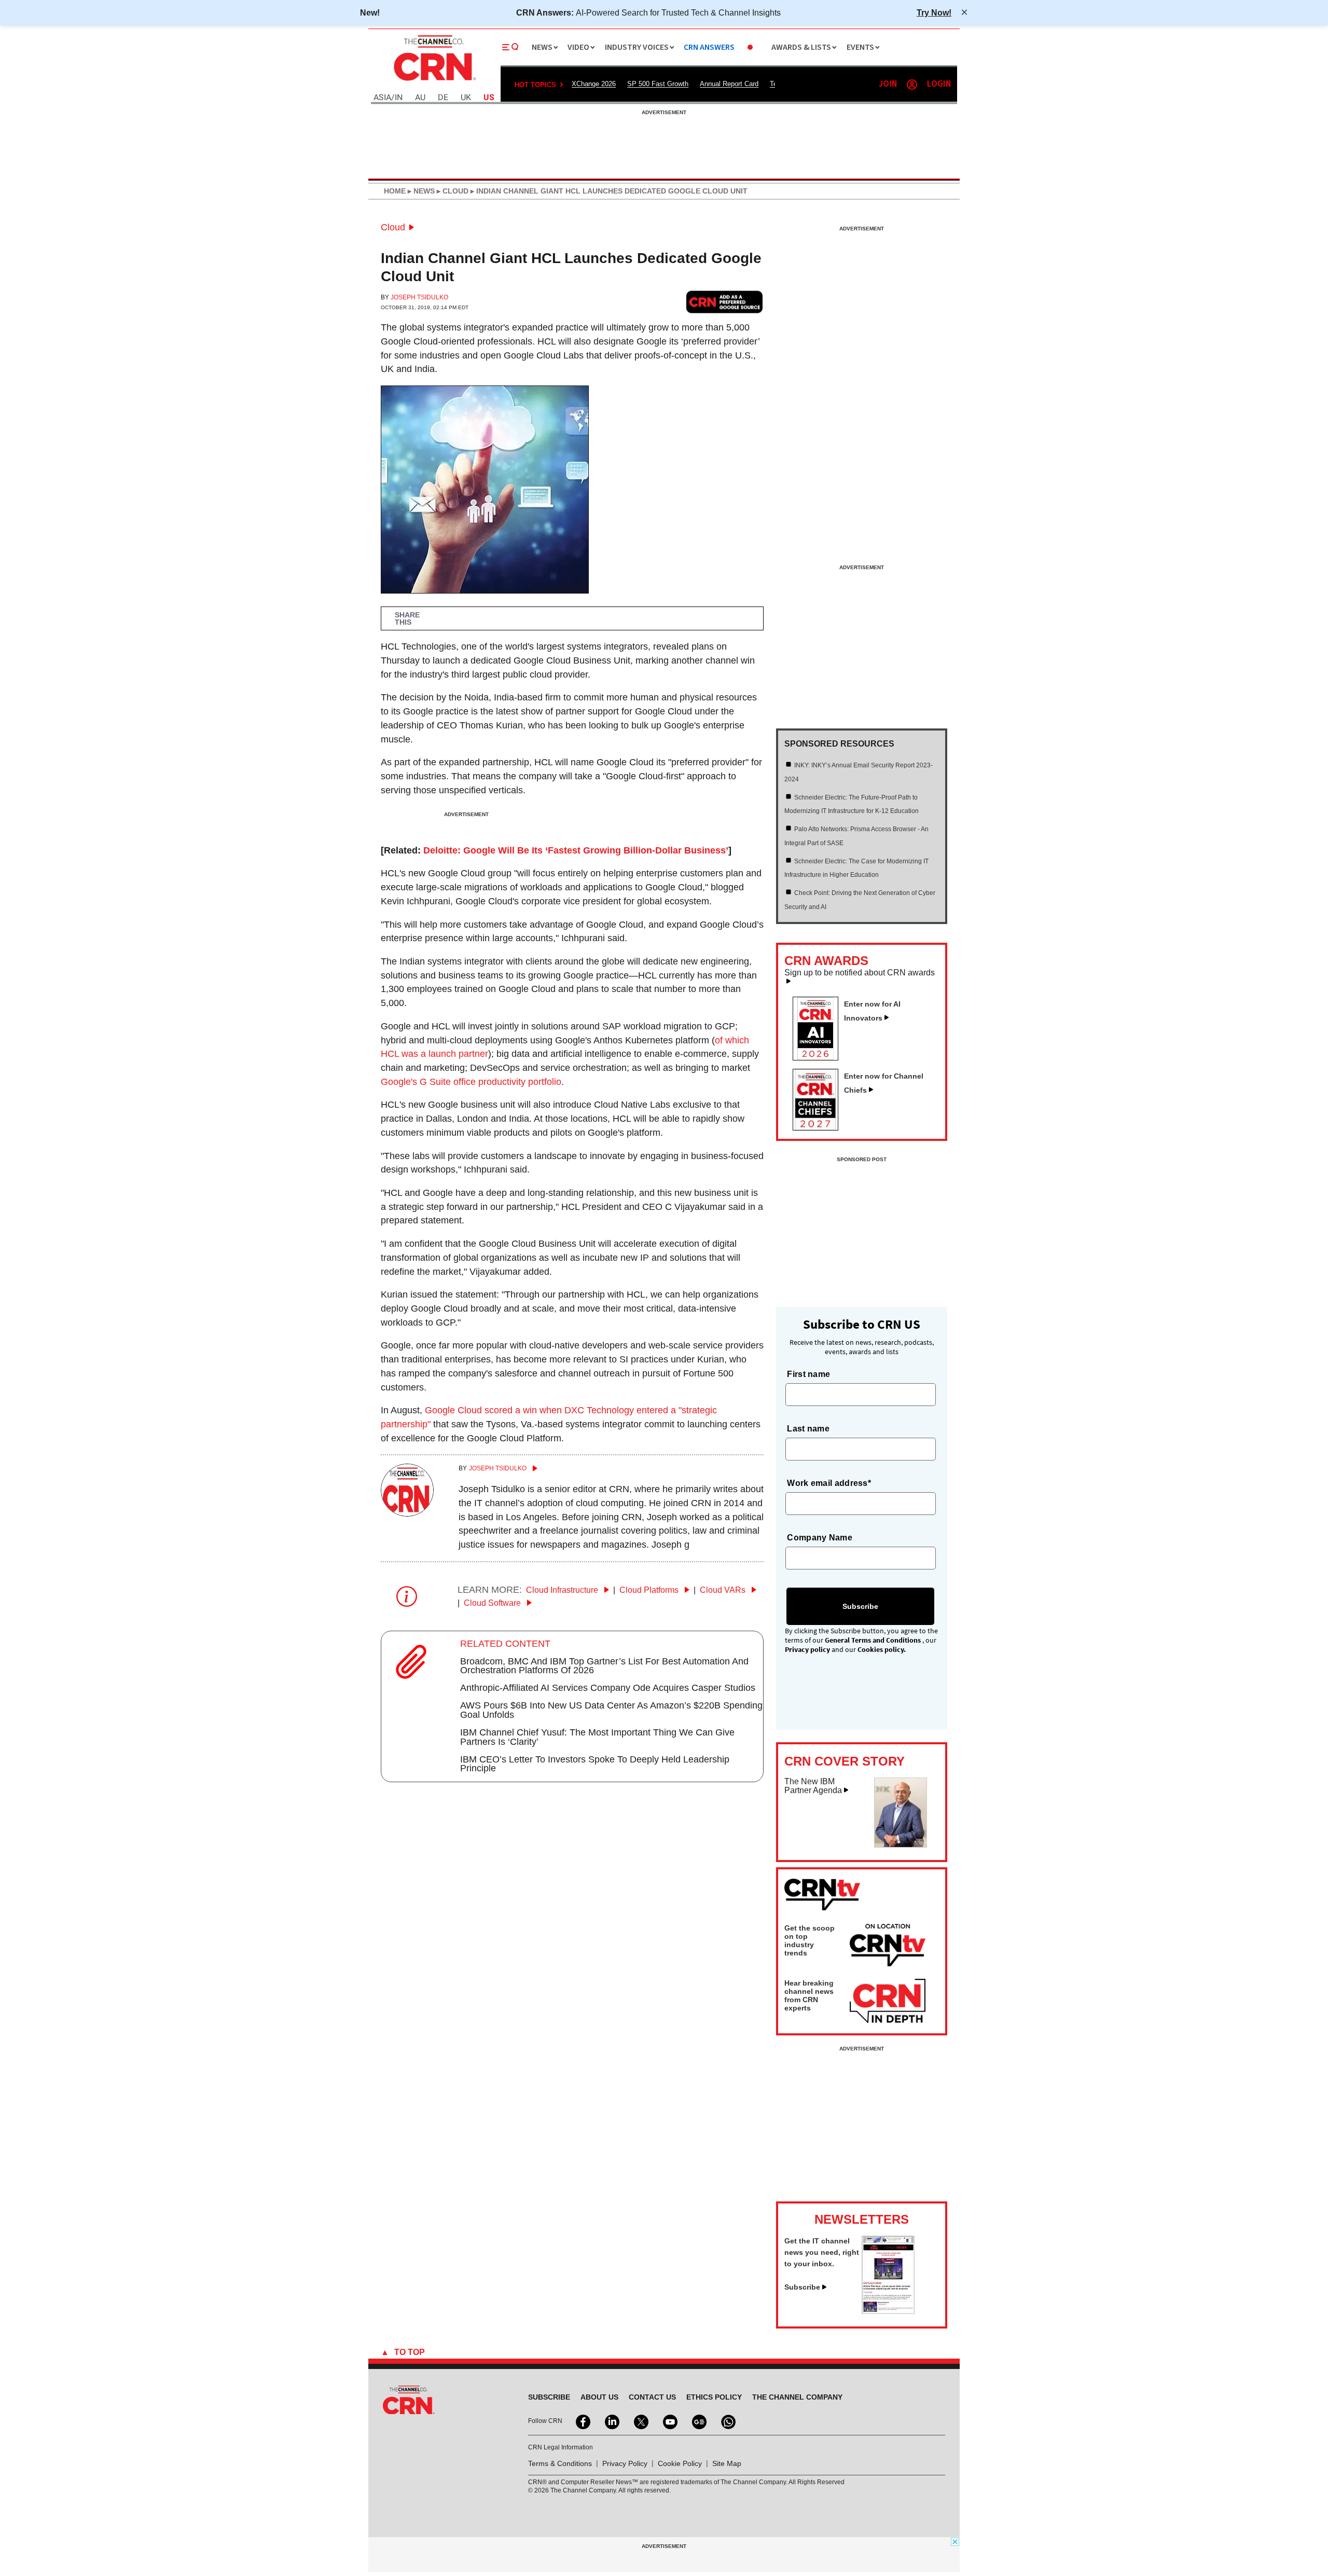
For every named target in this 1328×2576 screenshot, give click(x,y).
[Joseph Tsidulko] (407, 1513)
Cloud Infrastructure (563, 1590)
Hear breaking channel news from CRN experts (809, 1995)
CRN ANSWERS (709, 47)
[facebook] (582, 2421)
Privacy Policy (625, 2463)
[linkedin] (611, 2421)
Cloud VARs (724, 1590)
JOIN (888, 84)
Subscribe (802, 2287)
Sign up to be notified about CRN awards (860, 973)
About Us (599, 2397)
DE (443, 98)
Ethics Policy (714, 2397)
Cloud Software (493, 1603)
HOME (395, 191)
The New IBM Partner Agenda (813, 1786)
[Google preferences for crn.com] (725, 302)
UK (466, 98)
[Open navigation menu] (510, 47)
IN (399, 98)
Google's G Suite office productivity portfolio (471, 1082)
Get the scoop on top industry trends (810, 1940)
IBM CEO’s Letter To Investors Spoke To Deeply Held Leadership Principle (595, 1764)
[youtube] (669, 2421)
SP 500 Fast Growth (658, 84)
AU (420, 98)
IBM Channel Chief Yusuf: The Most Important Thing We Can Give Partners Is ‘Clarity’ (597, 1737)
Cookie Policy (680, 2463)
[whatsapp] (727, 2421)
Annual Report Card (729, 84)
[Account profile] (912, 85)
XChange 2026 (594, 84)
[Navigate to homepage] (434, 82)
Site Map (727, 2463)
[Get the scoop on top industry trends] (888, 1947)
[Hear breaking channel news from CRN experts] (888, 2002)
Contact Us (652, 2397)
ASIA (382, 98)
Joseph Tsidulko (419, 297)
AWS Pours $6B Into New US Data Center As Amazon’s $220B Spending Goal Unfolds (611, 1710)
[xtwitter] (640, 2421)
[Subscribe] (888, 2311)
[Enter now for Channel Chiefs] (820, 1127)
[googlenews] (698, 2421)
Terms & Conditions (560, 2463)
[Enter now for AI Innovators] (820, 1057)
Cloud (393, 227)
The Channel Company (797, 2397)
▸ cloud (452, 191)
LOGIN (939, 84)
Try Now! (934, 12)
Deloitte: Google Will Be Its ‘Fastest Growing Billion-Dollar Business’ (576, 850)
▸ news (420, 191)
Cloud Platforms (650, 1590)
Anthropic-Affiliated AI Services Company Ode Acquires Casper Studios (608, 1688)
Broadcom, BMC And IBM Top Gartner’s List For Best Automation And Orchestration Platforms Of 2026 (604, 1666)
